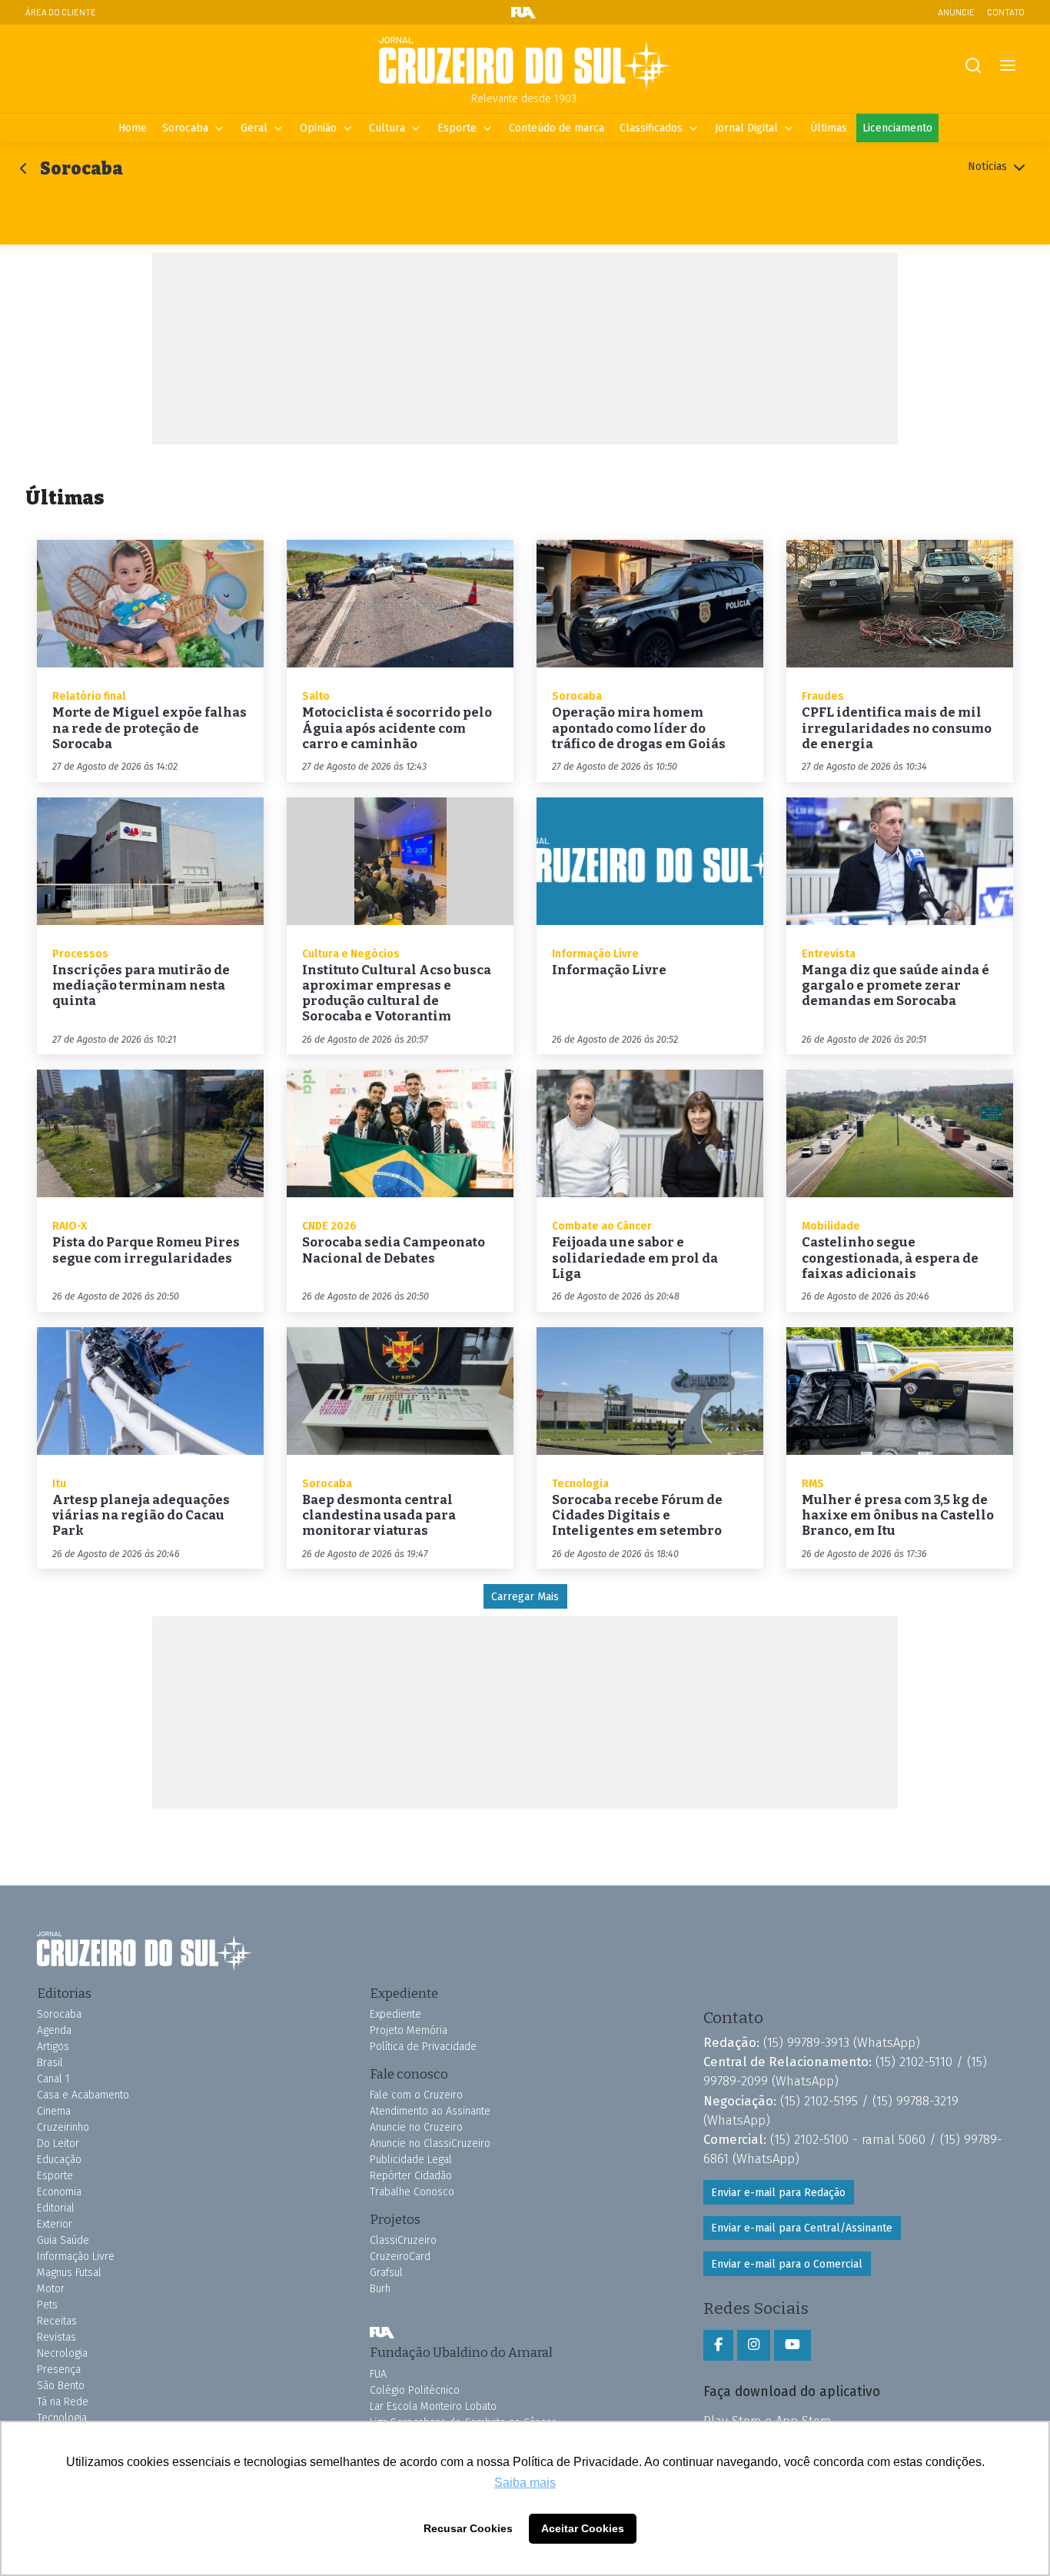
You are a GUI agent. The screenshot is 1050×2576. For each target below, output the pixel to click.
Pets (47, 2305)
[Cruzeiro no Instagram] (754, 2345)
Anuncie (956, 12)
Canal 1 (53, 2079)
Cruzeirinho (63, 2127)
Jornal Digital (746, 128)
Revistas (56, 2337)
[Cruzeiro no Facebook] (718, 2345)
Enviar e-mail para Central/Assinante (802, 2228)
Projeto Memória (409, 2030)
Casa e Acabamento (83, 2095)
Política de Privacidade (423, 2047)
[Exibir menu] (1007, 66)
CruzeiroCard (400, 2256)
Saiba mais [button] (525, 2483)
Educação (59, 2160)
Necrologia (62, 2353)
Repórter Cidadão (411, 2176)
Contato (1006, 12)
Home (133, 128)
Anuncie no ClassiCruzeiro (430, 2143)
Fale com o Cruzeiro (416, 2095)
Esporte (457, 128)
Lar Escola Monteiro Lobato (433, 2406)
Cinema (54, 2111)
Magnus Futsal (69, 2273)
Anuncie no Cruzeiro (416, 2127)
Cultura (387, 128)
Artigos (53, 2047)
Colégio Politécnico (415, 2390)
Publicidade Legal (411, 2160)
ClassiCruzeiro (403, 2240)
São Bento (61, 2386)
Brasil (50, 2063)
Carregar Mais (525, 1597)
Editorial (56, 2208)
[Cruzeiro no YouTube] (792, 2345)
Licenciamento (897, 128)
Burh (380, 2289)
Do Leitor (58, 2143)
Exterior (55, 2224)
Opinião (318, 128)
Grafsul (386, 2273)
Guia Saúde (63, 2240)
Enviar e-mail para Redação (778, 2193)
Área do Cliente (61, 12)
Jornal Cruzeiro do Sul (525, 64)
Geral (254, 128)
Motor (51, 2289)
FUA (382, 2332)
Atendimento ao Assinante (430, 2111)
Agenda (54, 2030)
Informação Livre (76, 2256)
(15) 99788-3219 (915, 2101)
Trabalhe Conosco (412, 2192)
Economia (59, 2192)
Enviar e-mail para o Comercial (787, 2264)
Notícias (989, 166)
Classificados (651, 128)
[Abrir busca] (973, 66)
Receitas (57, 2321)
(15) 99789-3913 (806, 2042)
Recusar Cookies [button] (468, 2528)
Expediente (395, 2014)
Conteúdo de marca (557, 128)
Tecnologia (62, 2418)
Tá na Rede (63, 2402)
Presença (59, 2370)
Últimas (829, 128)
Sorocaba (185, 128)
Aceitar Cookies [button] (583, 2528)
